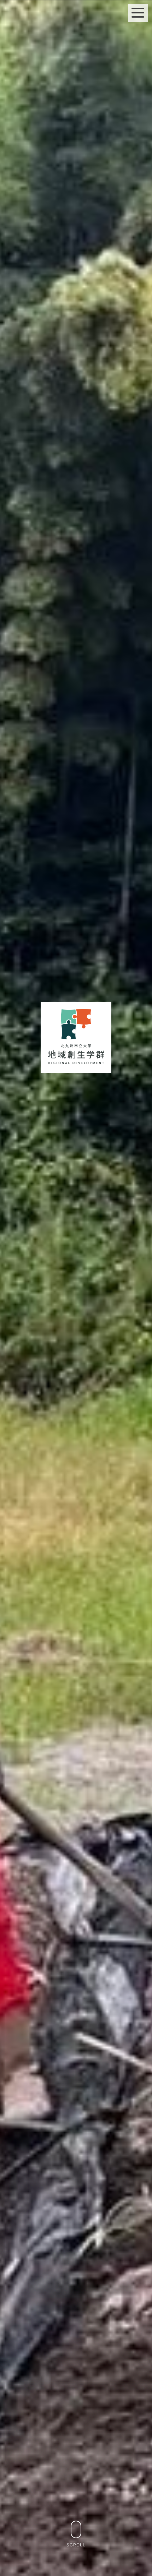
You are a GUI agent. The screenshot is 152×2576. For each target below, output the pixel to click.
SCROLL (76, 2545)
